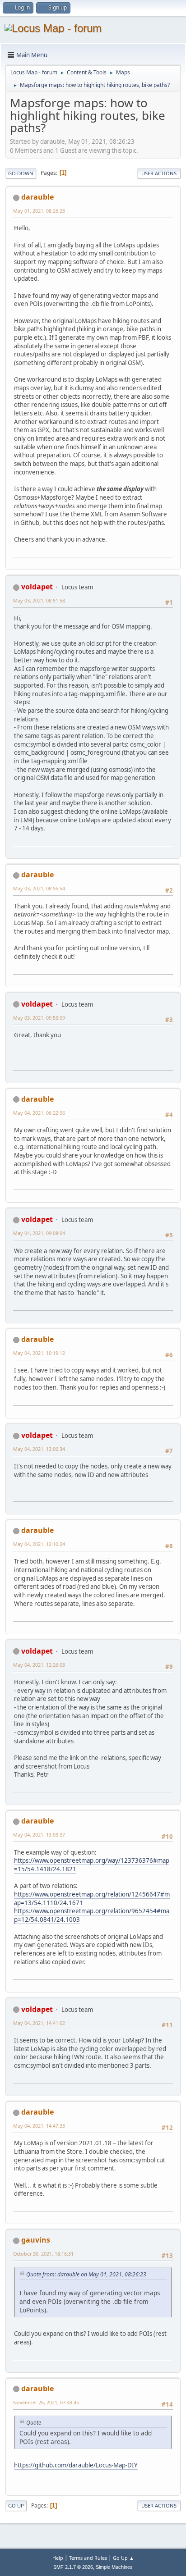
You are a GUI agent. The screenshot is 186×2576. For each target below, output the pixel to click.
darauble (37, 197)
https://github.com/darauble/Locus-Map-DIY (76, 2465)
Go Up (16, 2505)
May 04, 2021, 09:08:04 (39, 1233)
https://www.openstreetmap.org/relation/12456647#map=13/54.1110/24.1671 (92, 1899)
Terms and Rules (88, 2558)
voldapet (37, 587)
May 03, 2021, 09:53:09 (39, 1018)
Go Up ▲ (123, 2558)
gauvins (36, 2240)
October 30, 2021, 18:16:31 (43, 2254)
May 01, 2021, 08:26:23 (39, 211)
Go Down (21, 173)
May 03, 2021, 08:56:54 (39, 888)
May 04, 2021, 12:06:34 (39, 1449)
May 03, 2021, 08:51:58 (39, 600)
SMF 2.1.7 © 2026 (73, 2567)
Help (58, 2558)
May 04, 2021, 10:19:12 (39, 1353)
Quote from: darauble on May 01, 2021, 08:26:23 (86, 2274)
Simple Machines (114, 2567)
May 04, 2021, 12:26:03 (39, 1665)
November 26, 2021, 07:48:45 (46, 2402)
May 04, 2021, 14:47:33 (39, 2126)
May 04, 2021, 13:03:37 (39, 1835)
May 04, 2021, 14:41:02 (39, 2023)
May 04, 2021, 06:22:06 (39, 1113)
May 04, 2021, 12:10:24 (39, 1544)
